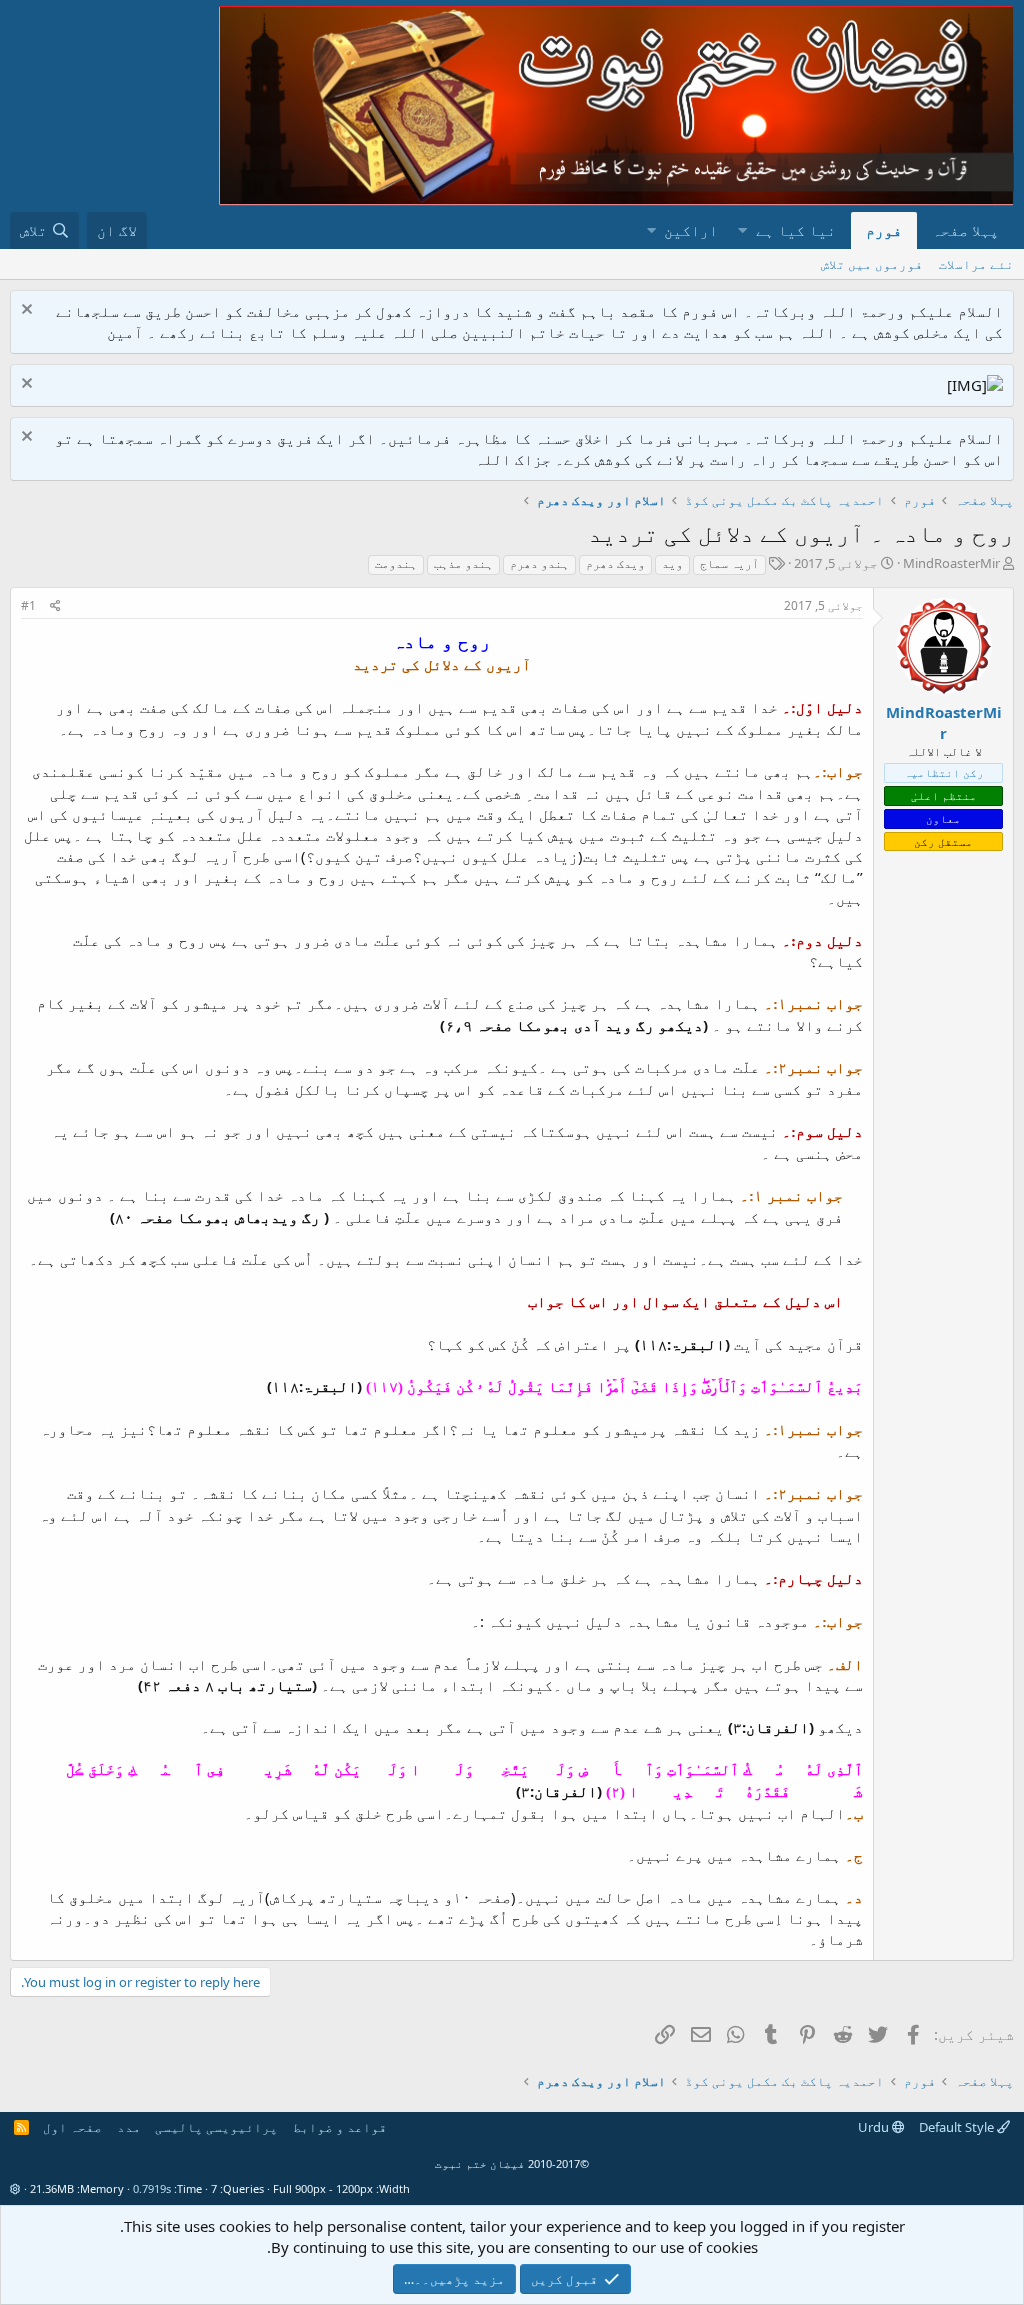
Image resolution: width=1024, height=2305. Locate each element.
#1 (28, 605)
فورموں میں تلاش (872, 264)
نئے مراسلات (976, 264)
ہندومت (396, 563)
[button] (742, 230)
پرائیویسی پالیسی (216, 2127)
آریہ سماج (729, 563)
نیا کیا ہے (796, 230)
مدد (129, 2127)
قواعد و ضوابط (340, 2127)
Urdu (875, 2127)
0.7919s (152, 2188)
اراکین (691, 230)
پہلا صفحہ (965, 230)
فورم (884, 230)
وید (672, 563)
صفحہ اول (72, 2127)
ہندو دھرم (539, 563)
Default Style (958, 2127)
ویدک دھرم (615, 563)
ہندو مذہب (463, 563)
